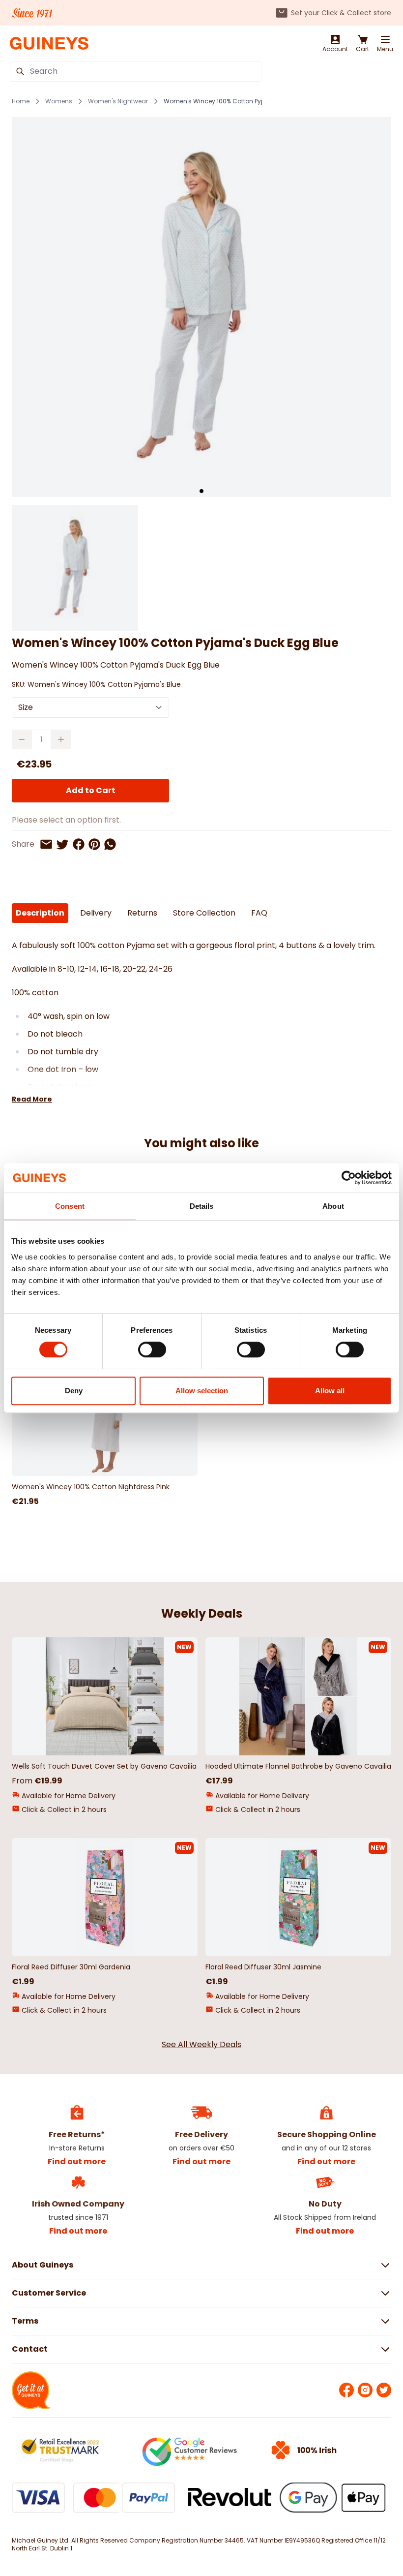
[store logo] (49, 44)
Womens (59, 101)
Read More (32, 1099)
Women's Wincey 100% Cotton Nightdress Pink (91, 1487)
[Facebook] (346, 2390)
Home (21, 101)
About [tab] (333, 1206)
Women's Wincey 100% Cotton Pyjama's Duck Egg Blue (215, 101)
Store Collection (204, 913)
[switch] (152, 1349)
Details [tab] (202, 1206)
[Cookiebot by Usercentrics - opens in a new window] (349, 1178)
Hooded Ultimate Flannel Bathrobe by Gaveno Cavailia (298, 1766)
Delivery (96, 913)
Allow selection (202, 1391)
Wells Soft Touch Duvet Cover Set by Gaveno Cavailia (104, 1766)
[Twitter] (384, 2390)
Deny (74, 1391)
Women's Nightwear (118, 101)
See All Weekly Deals (201, 2044)
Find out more (77, 2162)
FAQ (259, 913)
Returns (142, 913)
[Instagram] (365, 2390)
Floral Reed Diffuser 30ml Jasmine (263, 1967)
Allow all (330, 1391)
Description (40, 913)
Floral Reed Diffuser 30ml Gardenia (71, 1967)
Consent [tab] (70, 1206)
